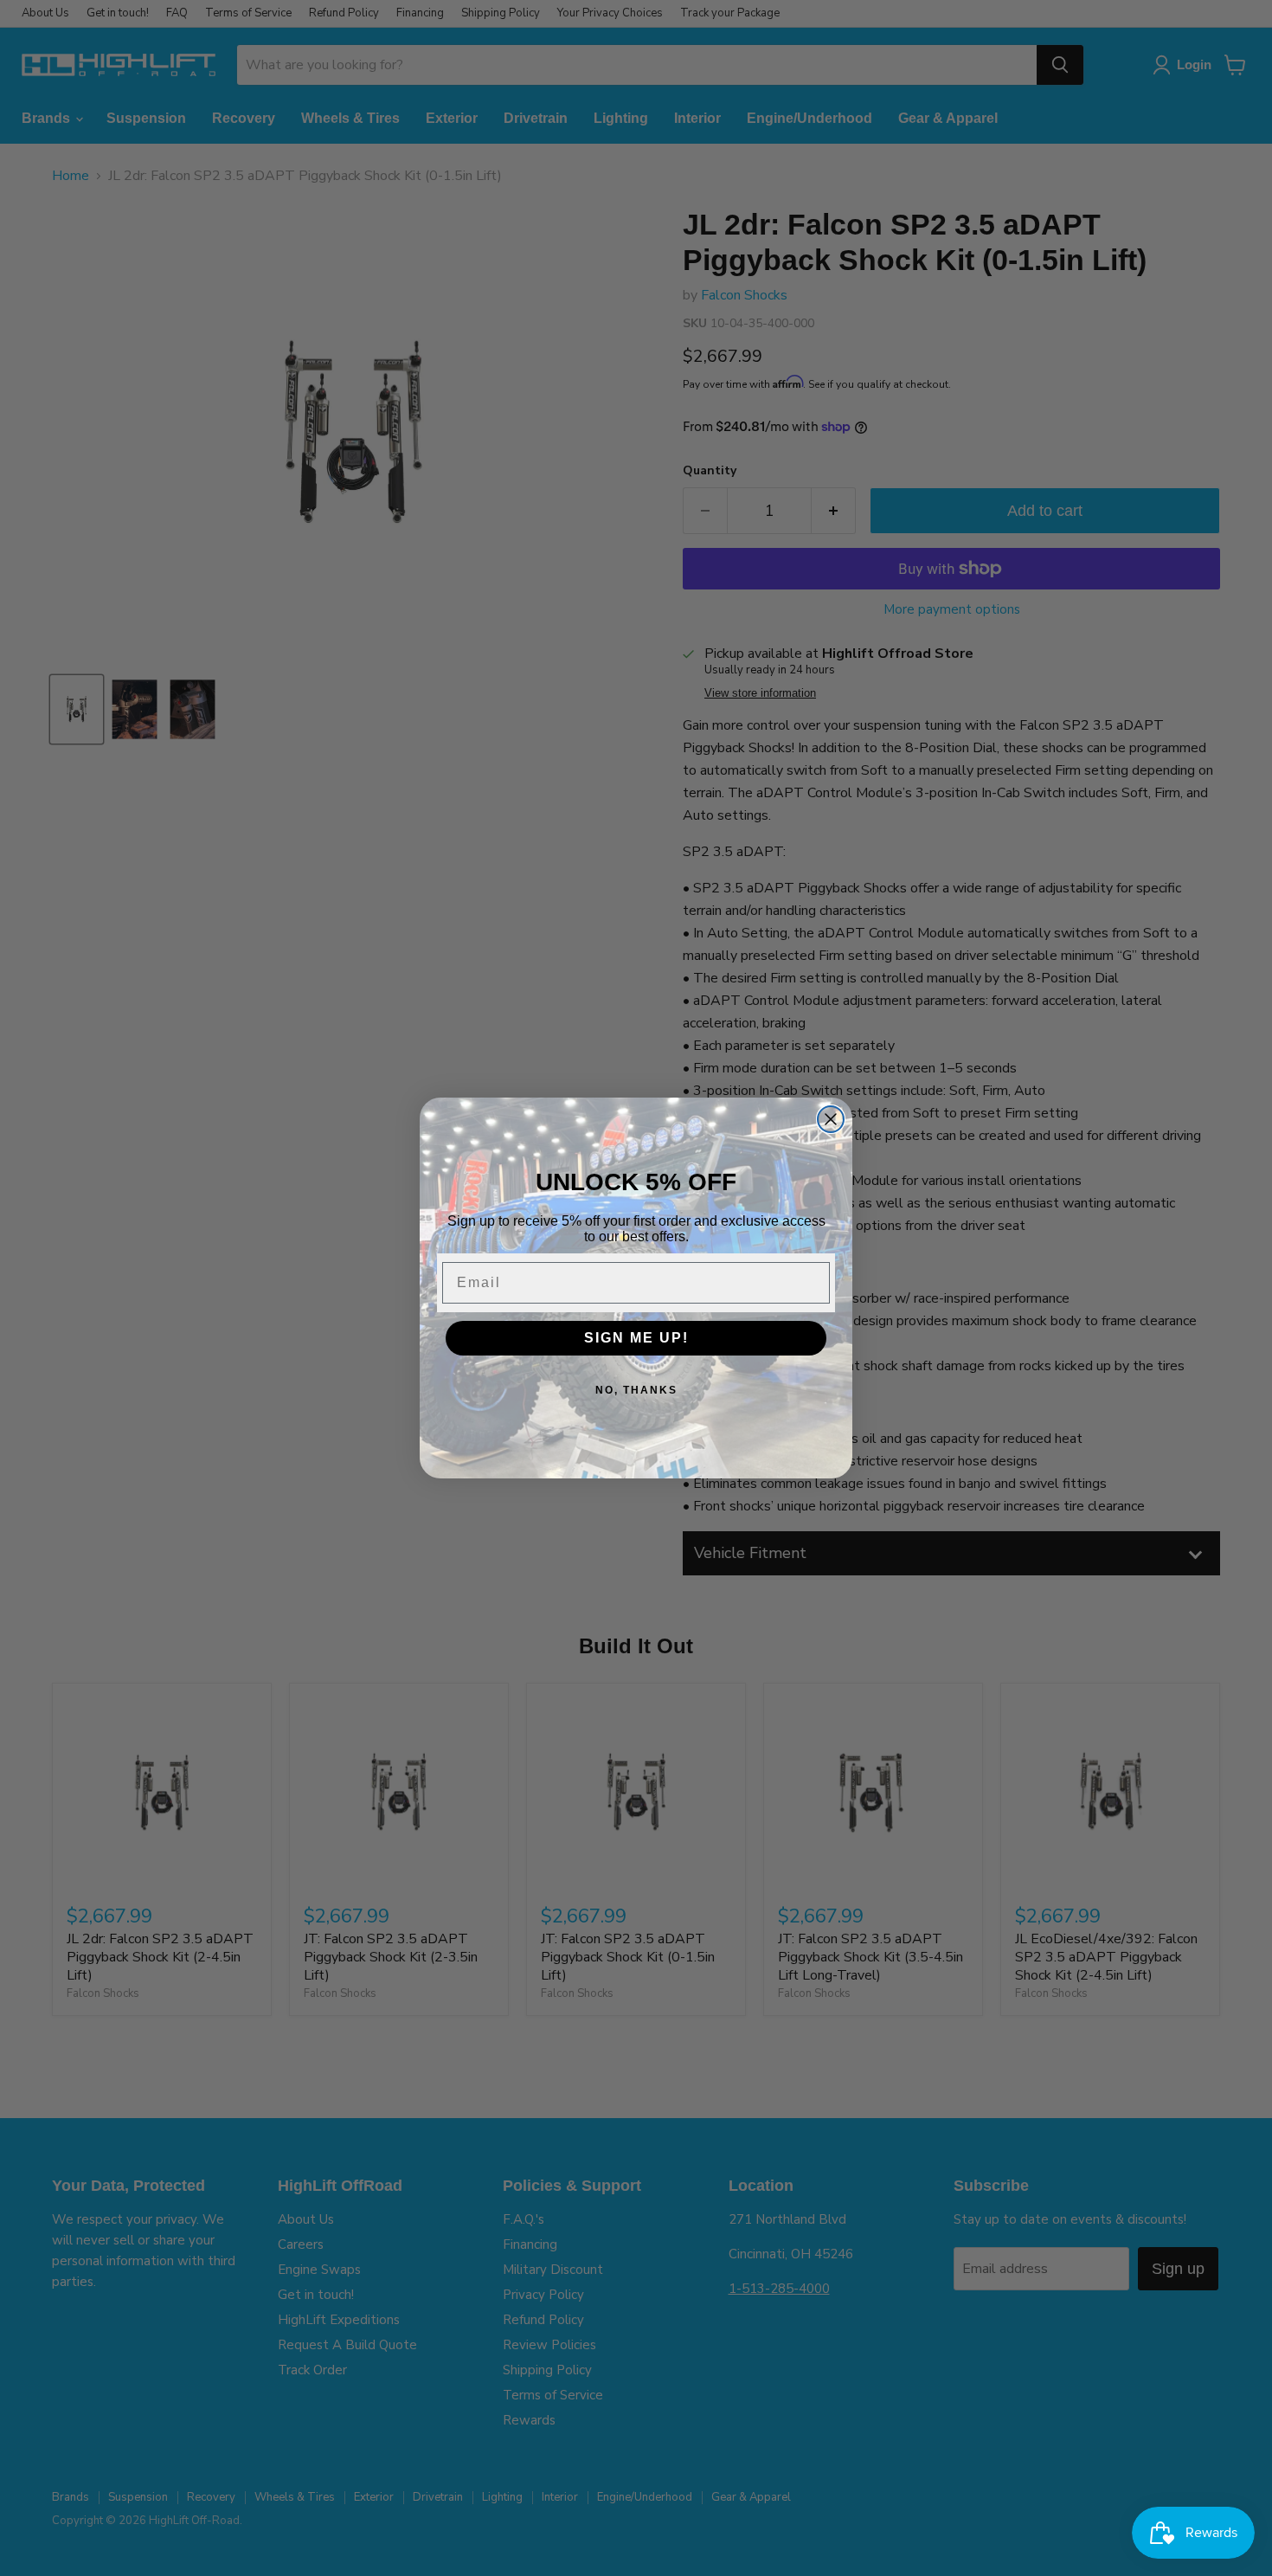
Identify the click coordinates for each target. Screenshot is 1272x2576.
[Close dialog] (831, 1119)
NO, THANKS (636, 1390)
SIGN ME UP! (636, 1338)
